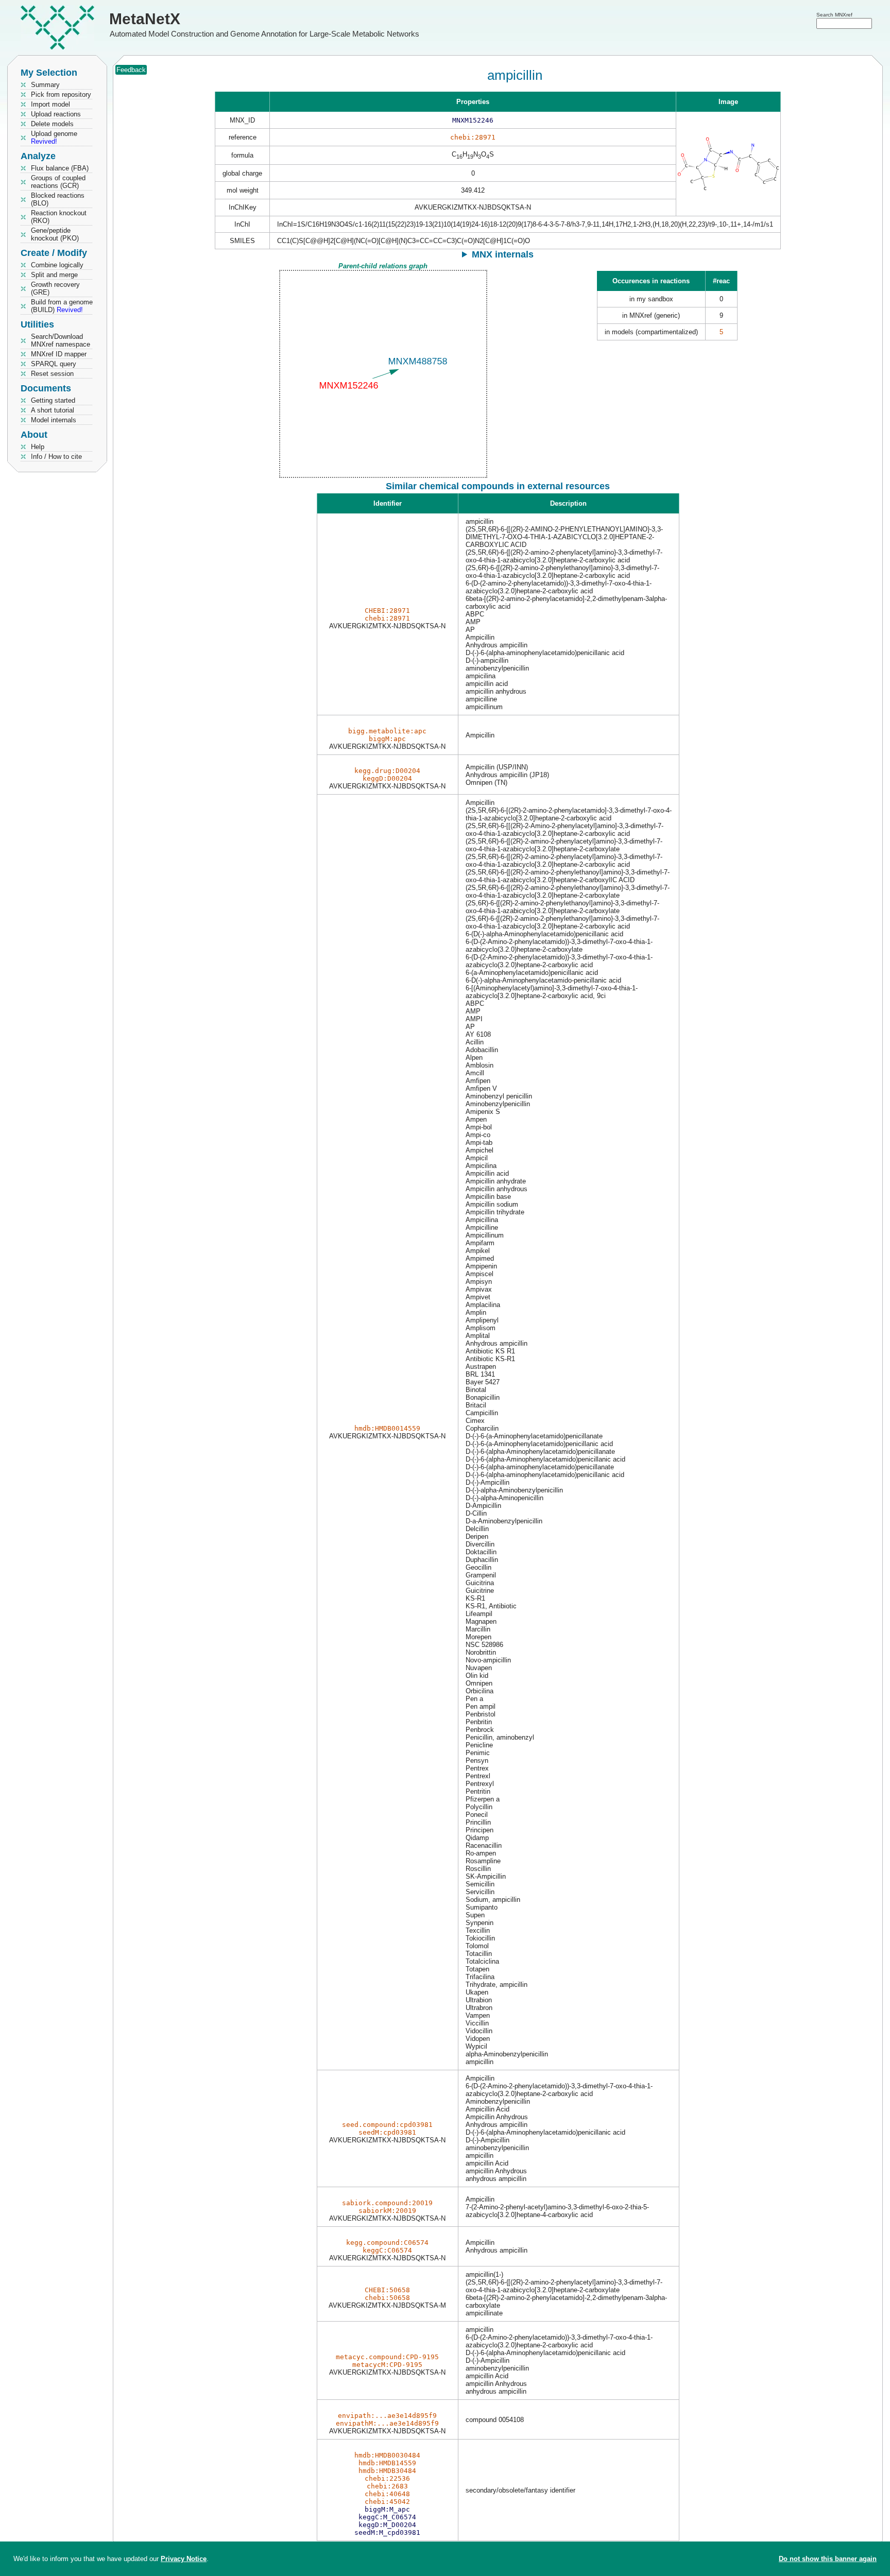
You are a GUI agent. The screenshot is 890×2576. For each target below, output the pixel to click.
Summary (45, 85)
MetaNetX (145, 19)
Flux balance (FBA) (60, 168)
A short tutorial (53, 410)
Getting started (53, 400)
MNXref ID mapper (59, 354)
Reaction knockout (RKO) (59, 217)
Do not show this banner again (828, 2559)
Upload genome (54, 138)
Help (38, 447)
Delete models (52, 124)
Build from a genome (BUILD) (62, 306)
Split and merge (54, 275)
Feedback (131, 70)
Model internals (54, 420)
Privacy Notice (184, 2559)
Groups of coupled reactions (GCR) (58, 182)
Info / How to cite (56, 457)
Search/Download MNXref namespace (61, 340)
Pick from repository (61, 95)
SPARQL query (54, 364)
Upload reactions (56, 114)
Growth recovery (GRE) (55, 288)
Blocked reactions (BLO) (58, 199)
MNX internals (503, 254)
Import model (50, 104)
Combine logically (57, 265)
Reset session (52, 374)
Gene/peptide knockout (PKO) (55, 234)
